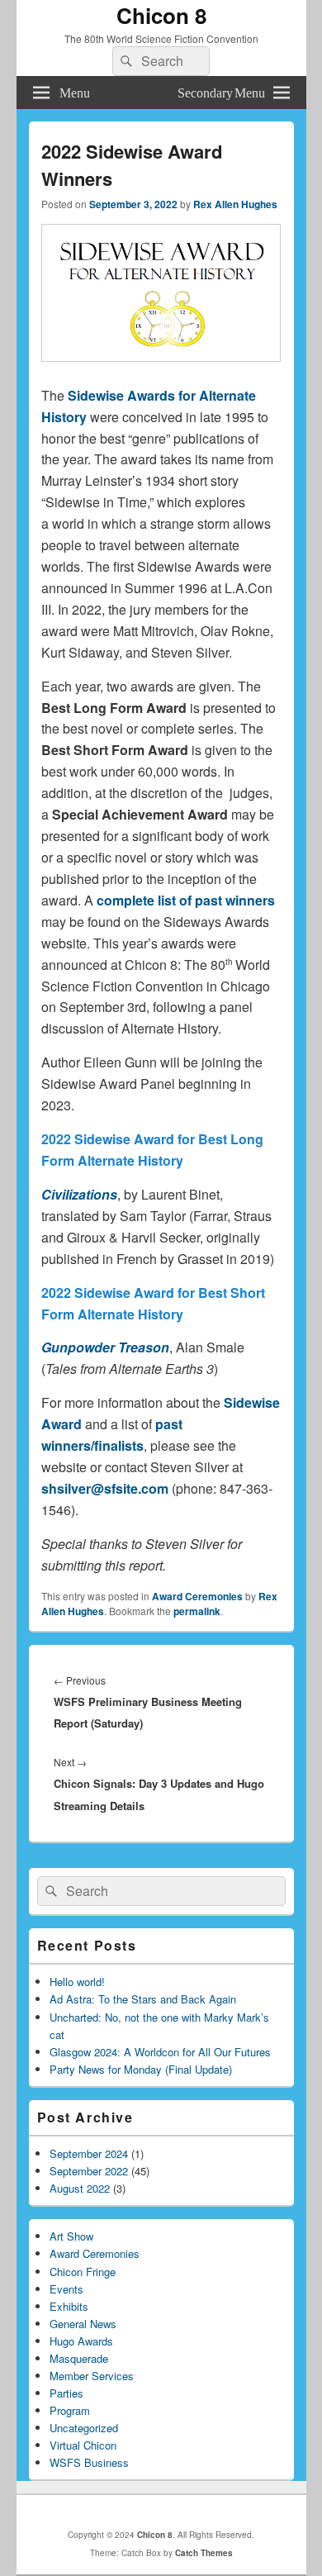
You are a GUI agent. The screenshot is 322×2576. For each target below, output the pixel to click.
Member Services (92, 2376)
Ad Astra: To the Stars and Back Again (143, 1999)
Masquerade (79, 2358)
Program (70, 2410)
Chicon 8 (161, 15)
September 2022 (89, 2171)
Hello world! (77, 1982)
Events (66, 2289)
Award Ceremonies (197, 1596)
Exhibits (69, 2306)
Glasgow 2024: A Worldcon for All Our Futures (160, 2052)
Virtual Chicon (83, 2445)
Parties (66, 2393)
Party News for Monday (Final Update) (141, 2069)
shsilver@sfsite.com (105, 1488)
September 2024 (89, 2153)
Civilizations (79, 1194)
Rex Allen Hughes (235, 204)
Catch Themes (204, 2553)
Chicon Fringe (83, 2272)
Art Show (71, 2236)
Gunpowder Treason (105, 1347)
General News (83, 2324)
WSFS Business (89, 2462)
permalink (197, 1611)
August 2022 (80, 2188)
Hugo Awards (81, 2341)
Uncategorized (84, 2428)
